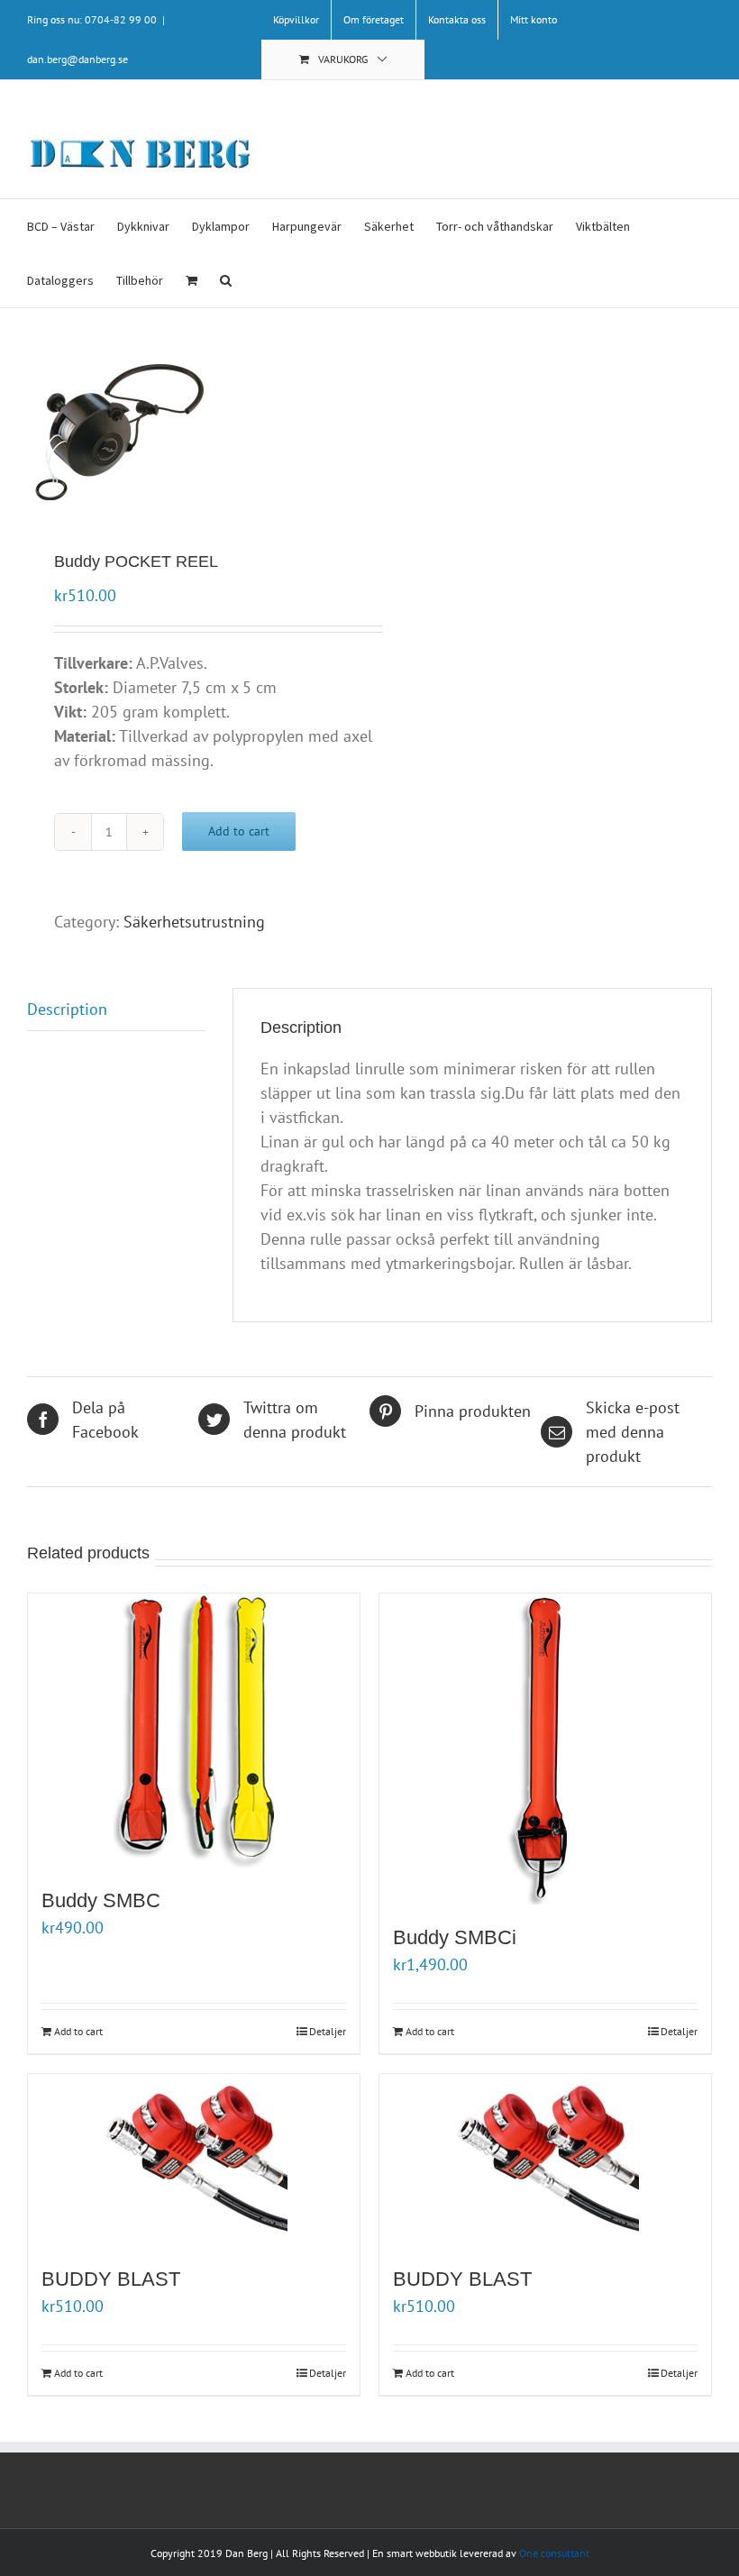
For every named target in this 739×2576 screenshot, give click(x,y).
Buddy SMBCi (455, 1937)
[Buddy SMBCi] (545, 1749)
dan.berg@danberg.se (78, 59)
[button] (226, 280)
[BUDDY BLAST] (194, 2160)
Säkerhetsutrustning (194, 922)
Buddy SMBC (101, 1900)
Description (67, 1009)
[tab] (116, 1009)
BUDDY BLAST (111, 2279)
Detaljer (328, 2031)
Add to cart (239, 831)
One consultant (554, 2553)
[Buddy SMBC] (194, 1731)
